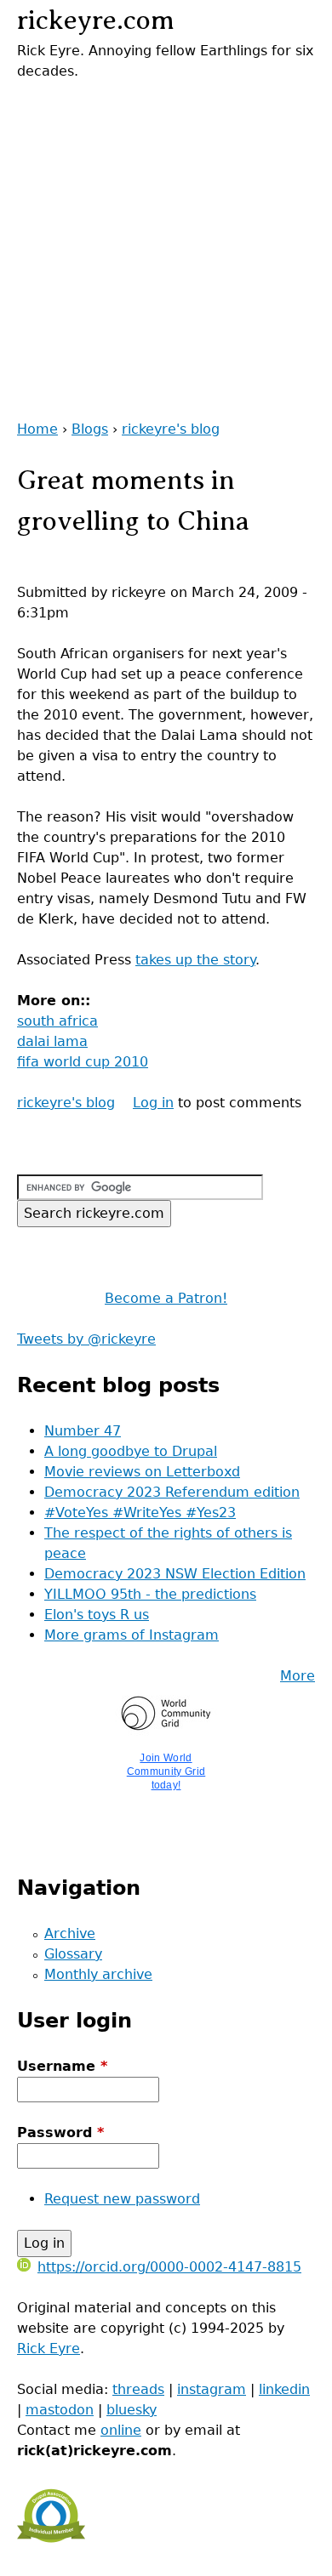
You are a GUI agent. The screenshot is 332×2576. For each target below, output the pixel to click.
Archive (70, 1933)
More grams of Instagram (132, 1635)
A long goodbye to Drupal (131, 1451)
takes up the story (195, 960)
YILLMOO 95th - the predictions (150, 1594)
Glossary (73, 1954)
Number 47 (83, 1431)
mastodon (60, 2410)
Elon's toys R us (97, 1615)
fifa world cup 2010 (83, 1062)
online (121, 2430)
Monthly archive (98, 1974)
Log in (153, 1103)
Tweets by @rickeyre (86, 1339)
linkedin (284, 2389)
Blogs (90, 429)
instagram (212, 2389)
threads (138, 2389)
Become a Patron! (166, 1298)
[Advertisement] (166, 247)
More (298, 1676)
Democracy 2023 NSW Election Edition (175, 1574)
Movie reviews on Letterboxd (142, 1472)
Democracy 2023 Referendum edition (172, 1492)
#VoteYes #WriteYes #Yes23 (140, 1513)
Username (62, 2066)
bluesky (132, 2410)
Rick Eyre (49, 2349)
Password (60, 2132)
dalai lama (52, 1041)
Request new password (122, 2199)
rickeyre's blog (171, 429)
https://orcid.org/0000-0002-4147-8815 (169, 2267)
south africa (57, 1021)
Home (37, 429)
